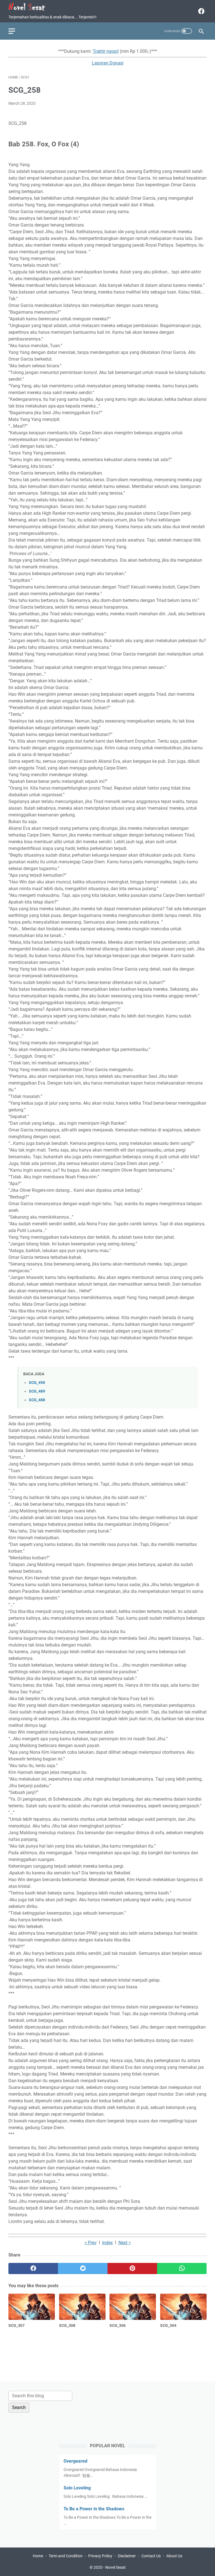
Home (38, 2556)
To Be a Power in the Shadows (94, 2509)
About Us (174, 2556)
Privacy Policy (100, 2556)
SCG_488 (37, 1400)
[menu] (15, 31)
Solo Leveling (77, 2488)
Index (107, 2243)
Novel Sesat (115, 2567)
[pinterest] (132, 2268)
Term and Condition (66, 2556)
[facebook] (201, 11)
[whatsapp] (182, 2268)
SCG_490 (37, 1383)
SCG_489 (37, 1391)
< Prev (91, 2243)
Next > (125, 2243)
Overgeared (75, 2461)
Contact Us (151, 2556)
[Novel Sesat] (30, 7)
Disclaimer (127, 2556)
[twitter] (83, 2268)
